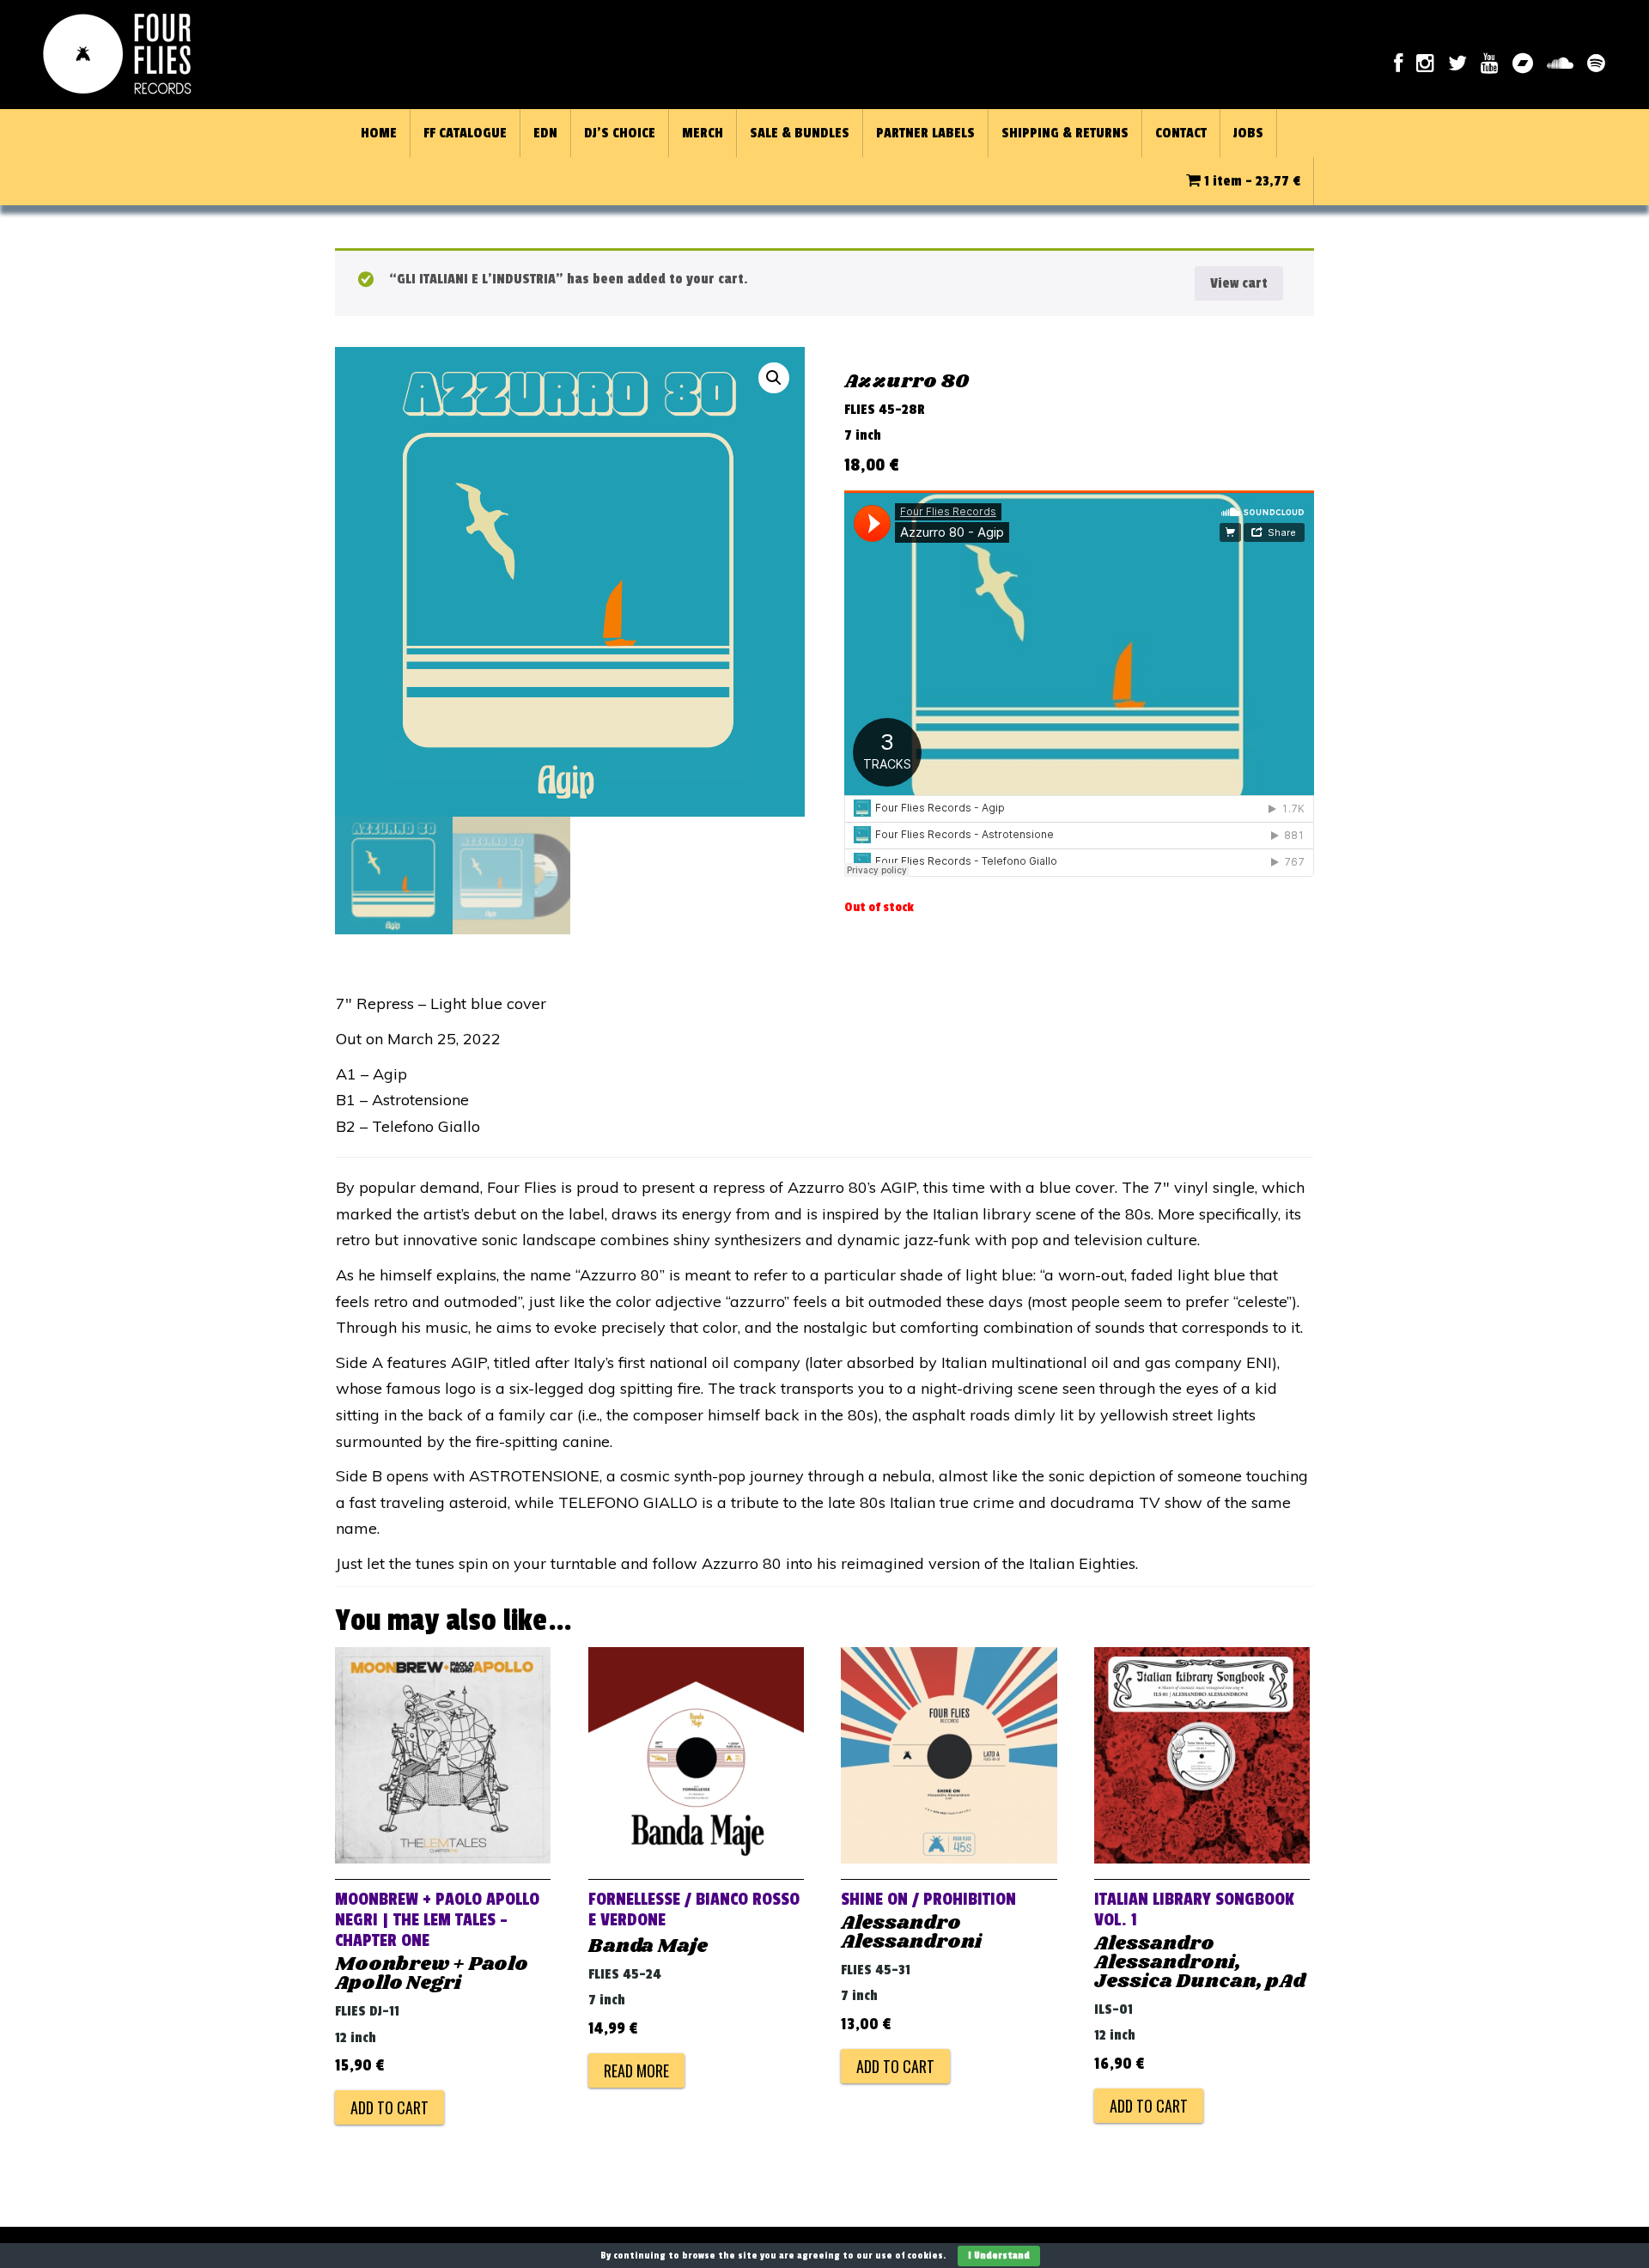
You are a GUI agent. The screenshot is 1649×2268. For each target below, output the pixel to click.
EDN (545, 133)
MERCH (703, 133)
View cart (1239, 283)
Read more (636, 2070)
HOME (379, 133)
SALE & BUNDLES (800, 133)
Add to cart (389, 2107)
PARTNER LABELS (925, 133)
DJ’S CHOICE (620, 133)
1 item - (1250, 181)
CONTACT (1181, 133)
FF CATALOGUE (465, 133)
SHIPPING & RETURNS (1065, 133)
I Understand (999, 2256)
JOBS (1248, 133)
